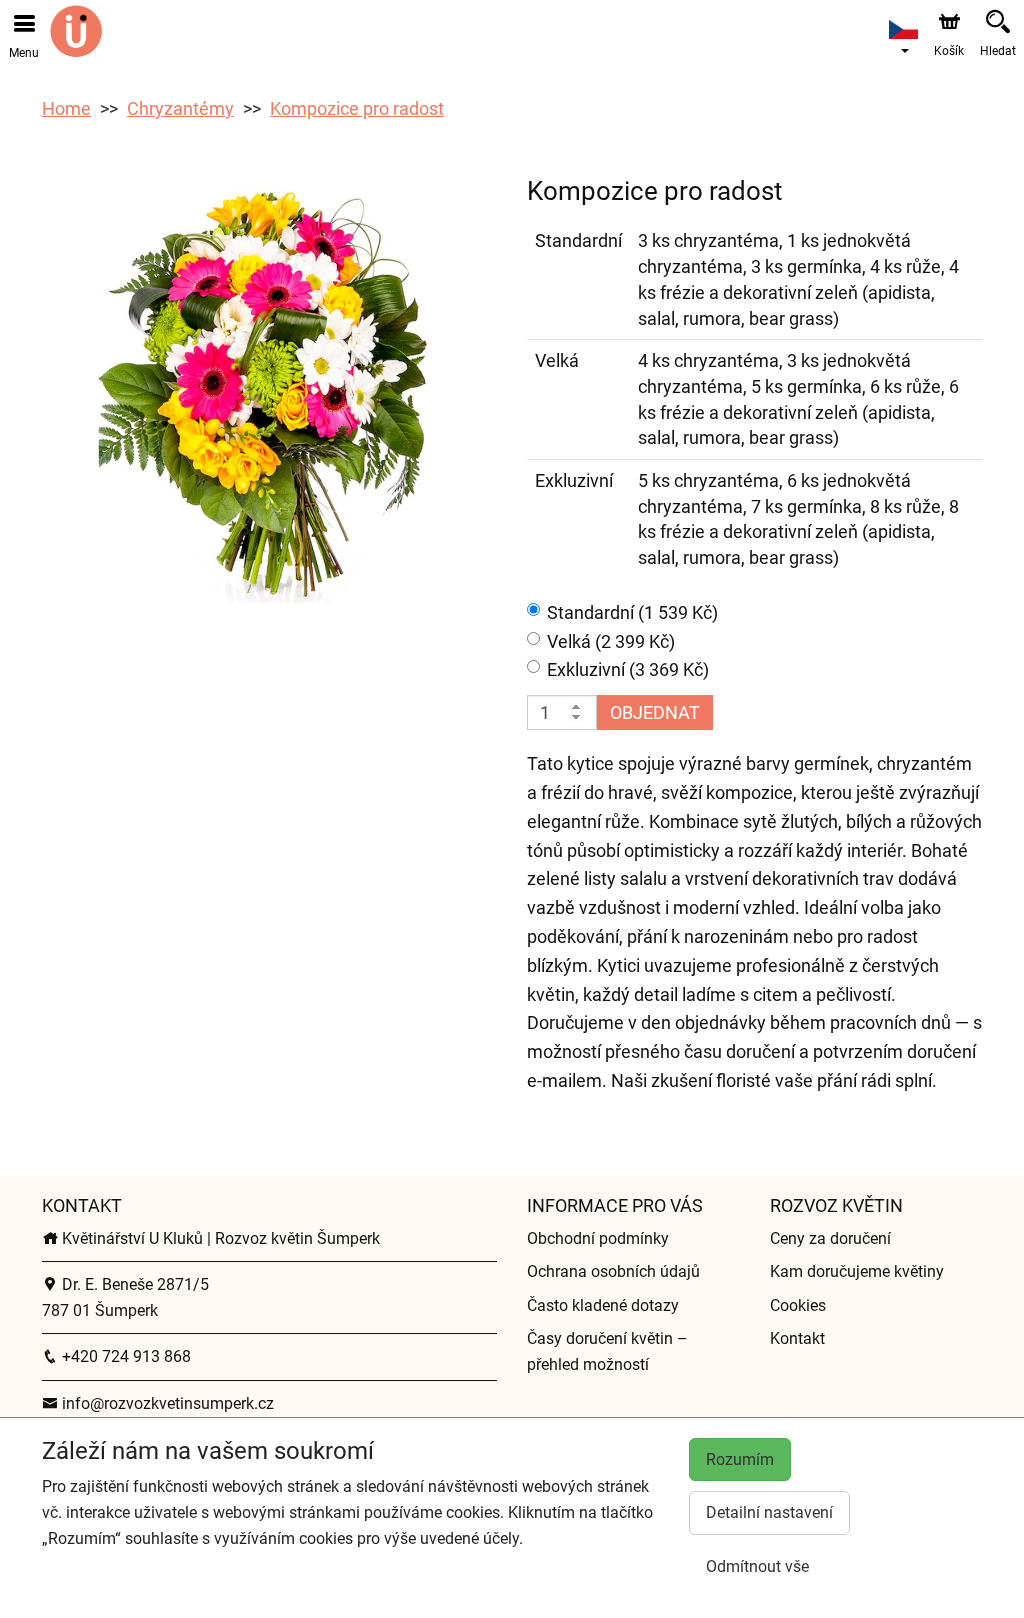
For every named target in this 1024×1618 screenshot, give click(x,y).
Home (66, 108)
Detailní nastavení (769, 1512)
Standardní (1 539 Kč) (632, 612)
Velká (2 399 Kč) (611, 641)
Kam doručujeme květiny (857, 1271)
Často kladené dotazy (603, 1305)
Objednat (655, 712)
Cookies (798, 1305)
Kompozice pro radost (357, 108)
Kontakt (797, 1338)
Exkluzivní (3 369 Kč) (628, 669)
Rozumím (740, 1459)
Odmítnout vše (757, 1566)
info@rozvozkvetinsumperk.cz (166, 1403)
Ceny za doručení (830, 1238)
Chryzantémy (180, 108)
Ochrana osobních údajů (613, 1271)
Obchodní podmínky (598, 1238)
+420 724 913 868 (124, 1356)
